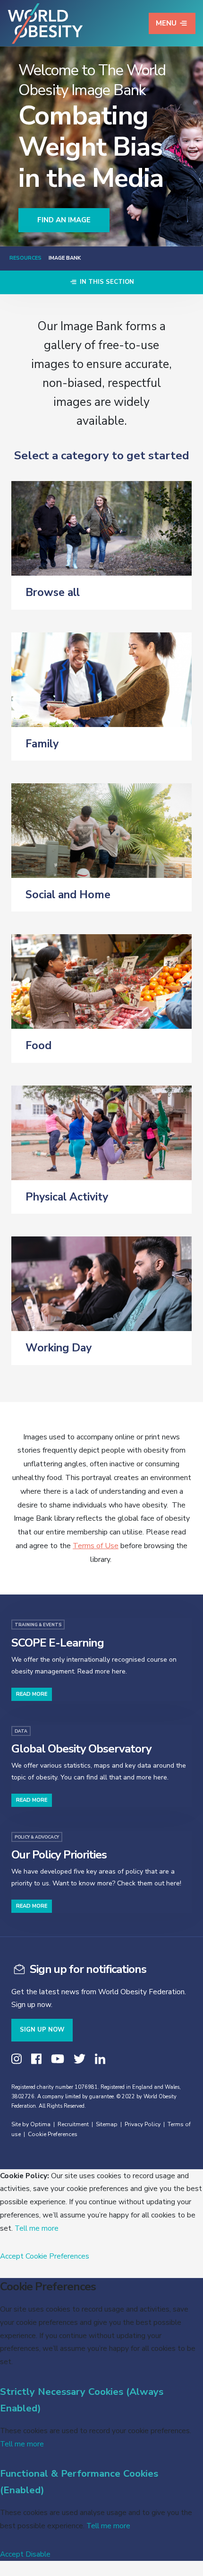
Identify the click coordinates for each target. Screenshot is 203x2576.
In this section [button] (106, 282)
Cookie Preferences (53, 2134)
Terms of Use (96, 1546)
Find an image (64, 220)
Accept (12, 2256)
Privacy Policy (143, 2124)
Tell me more (37, 2228)
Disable (38, 2554)
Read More (32, 1694)
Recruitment (73, 2124)
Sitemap (107, 2124)
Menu (166, 23)
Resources (25, 258)
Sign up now (42, 2030)
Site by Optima (31, 2124)
